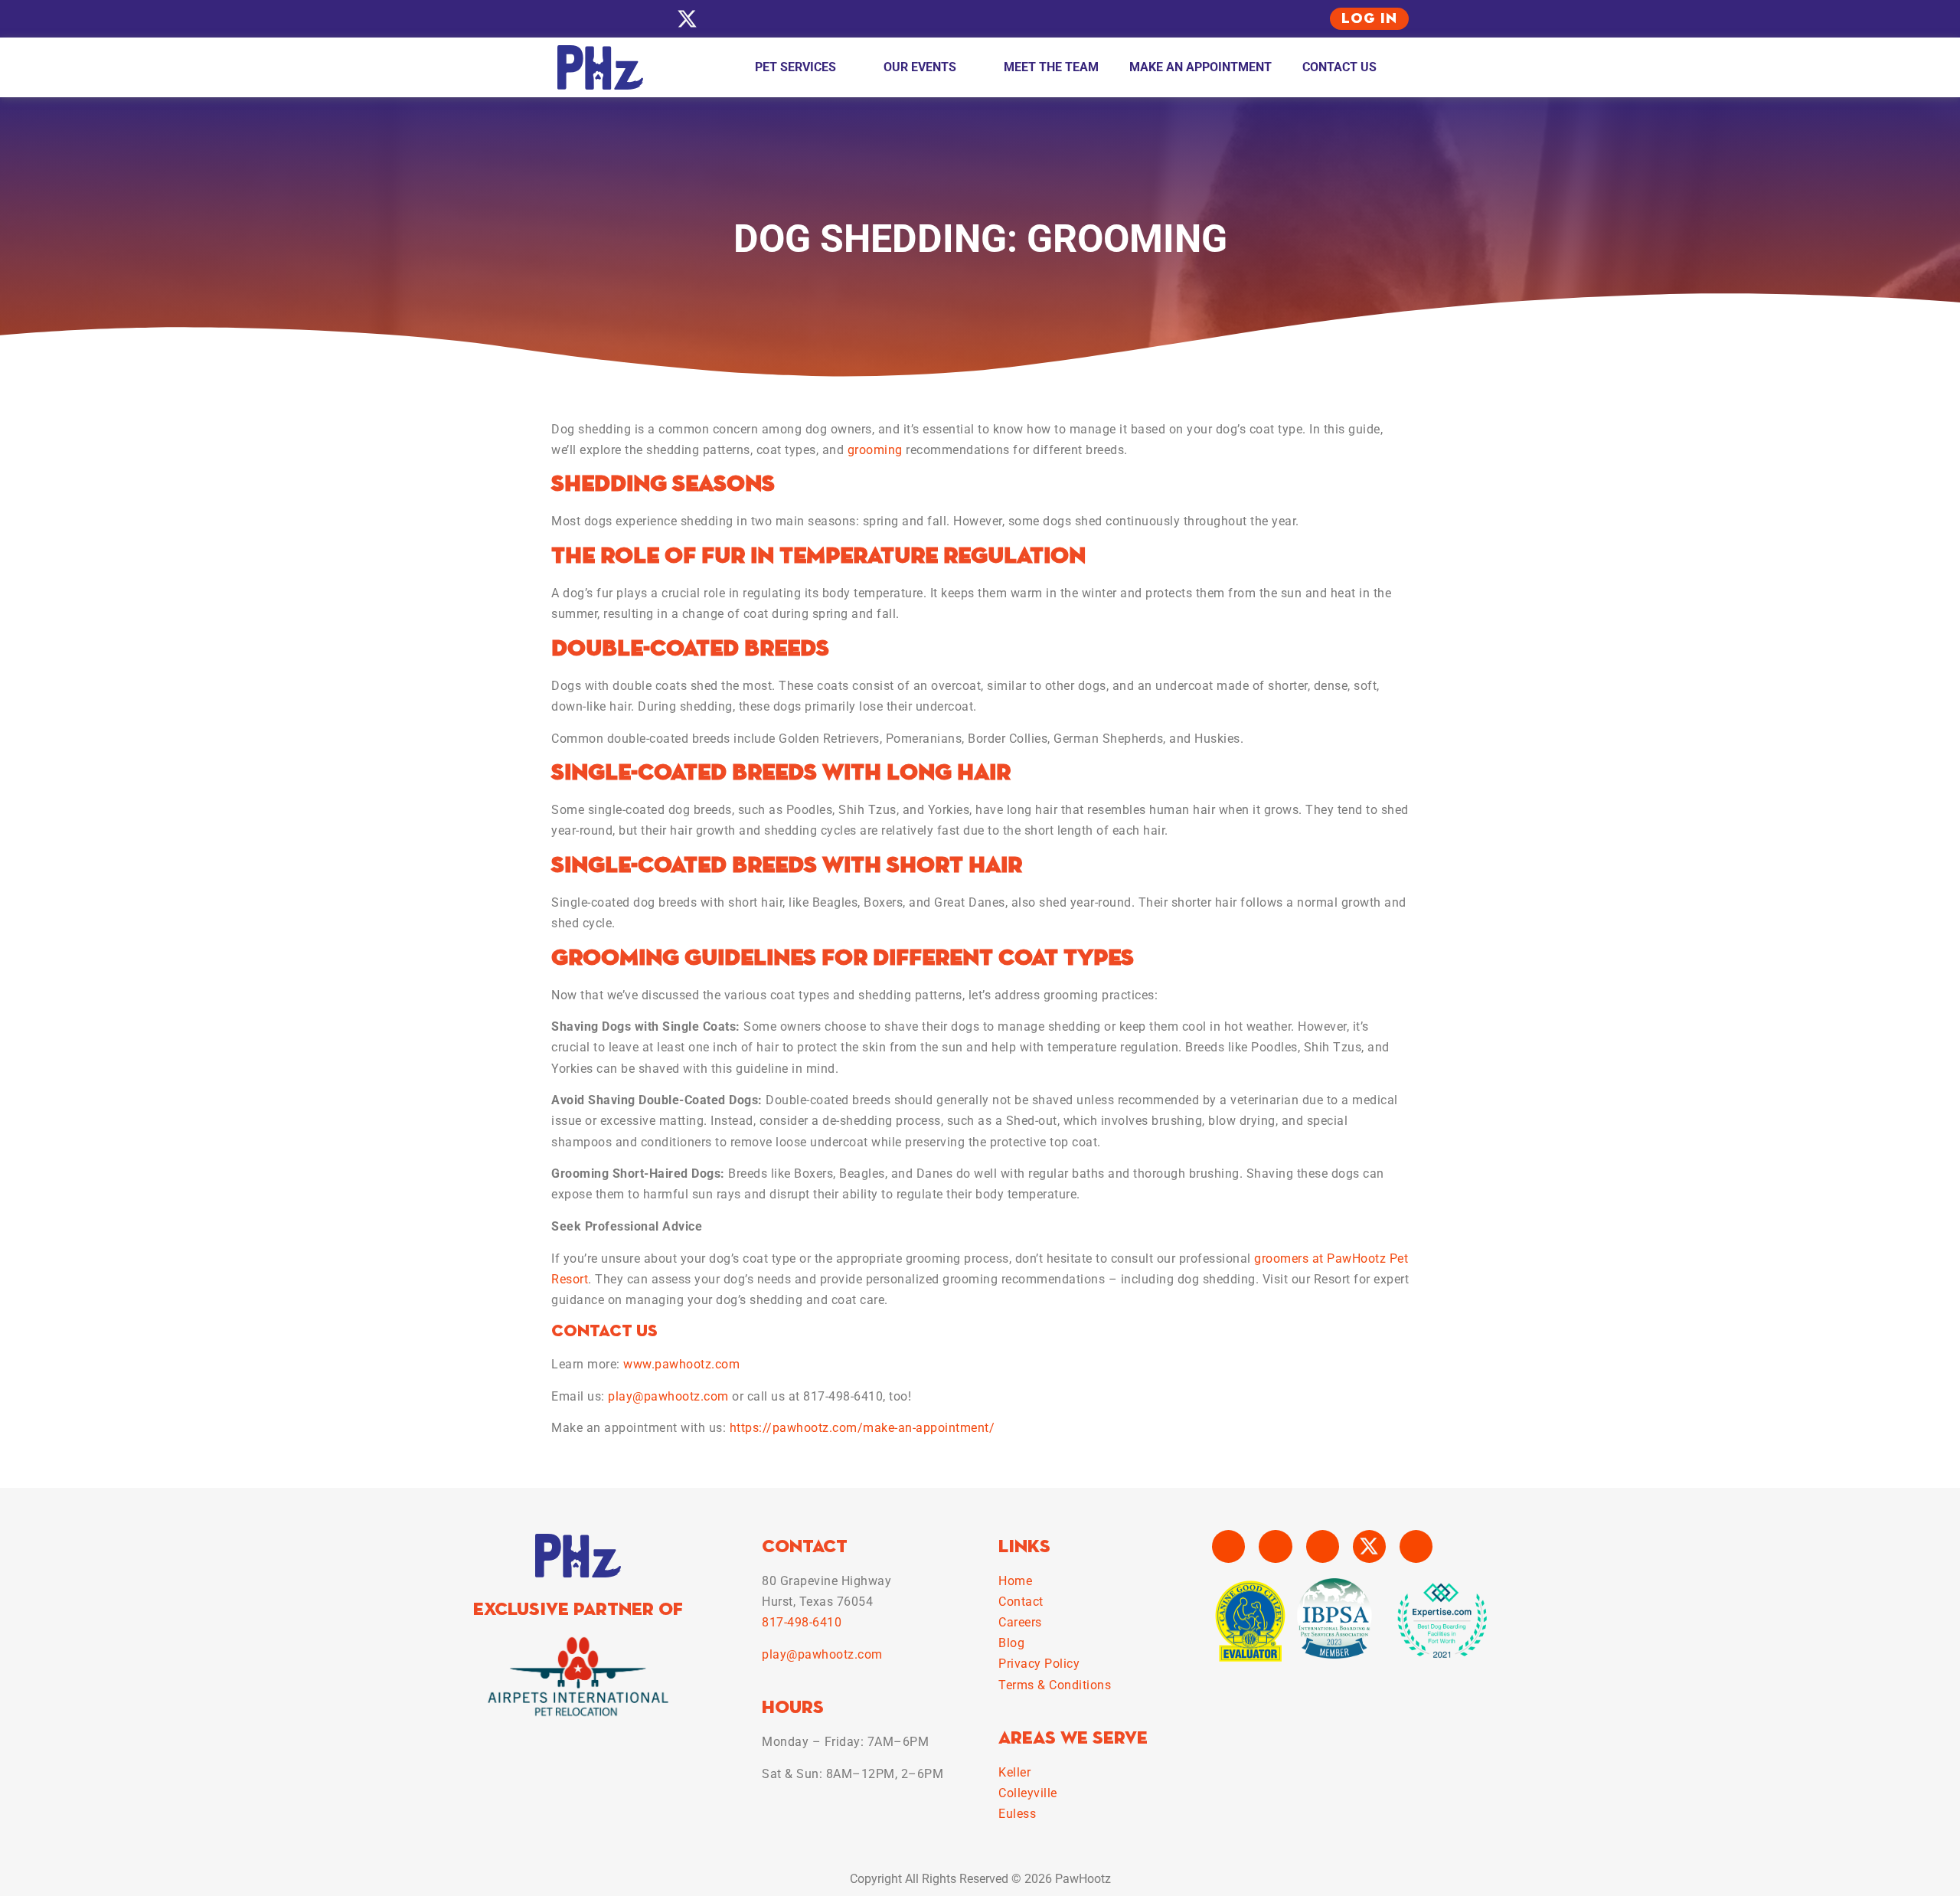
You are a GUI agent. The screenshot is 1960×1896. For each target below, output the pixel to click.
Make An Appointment (1200, 67)
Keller (1014, 1772)
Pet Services (795, 67)
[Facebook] (561, 19)
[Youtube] (645, 19)
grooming (875, 450)
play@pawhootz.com (668, 1396)
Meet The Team (1051, 67)
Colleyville (1028, 1793)
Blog (1011, 1643)
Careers (1020, 1622)
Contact (1021, 1602)
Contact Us (1339, 67)
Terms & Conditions (1055, 1685)
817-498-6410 (802, 1622)
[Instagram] (603, 19)
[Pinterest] (729, 19)
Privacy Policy (1039, 1664)
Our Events (920, 67)
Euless (1017, 1814)
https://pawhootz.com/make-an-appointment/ (862, 1428)
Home (1015, 1581)
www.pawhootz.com (681, 1364)
